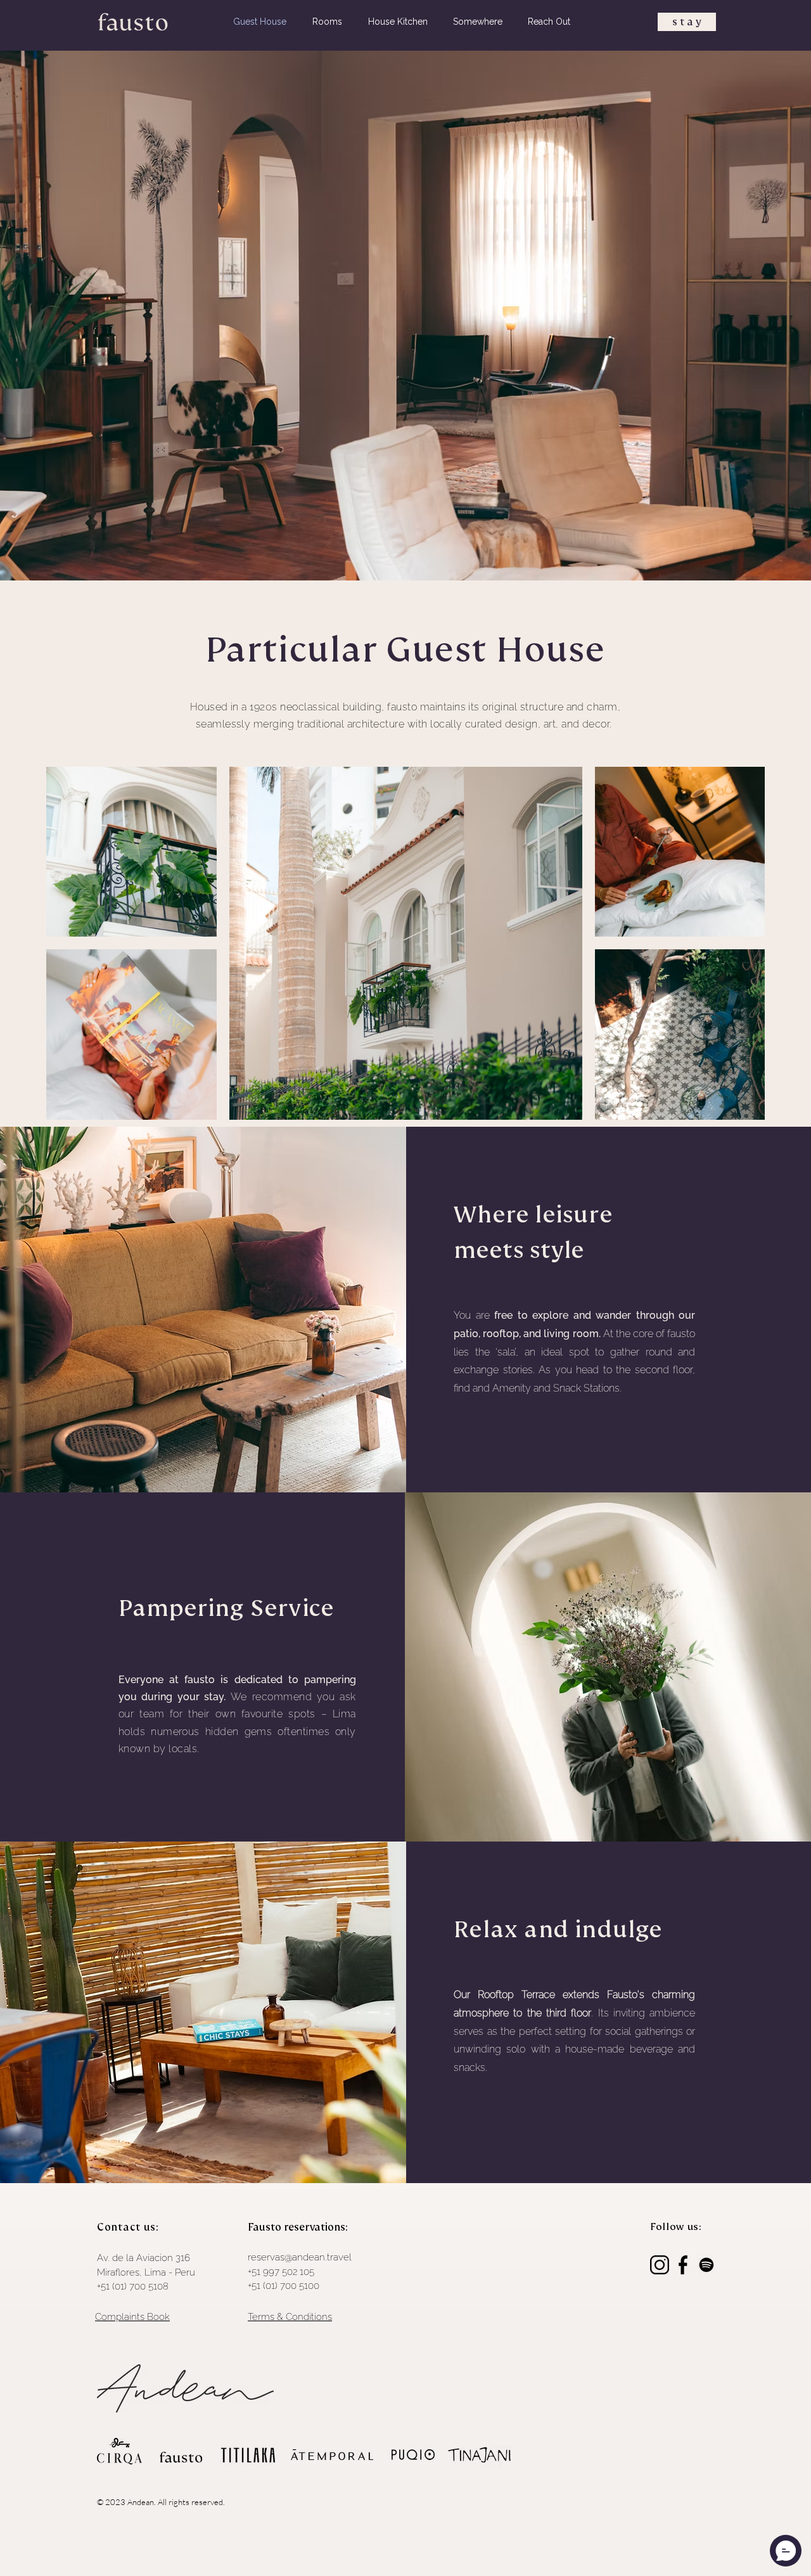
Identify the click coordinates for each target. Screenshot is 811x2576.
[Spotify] (706, 2265)
